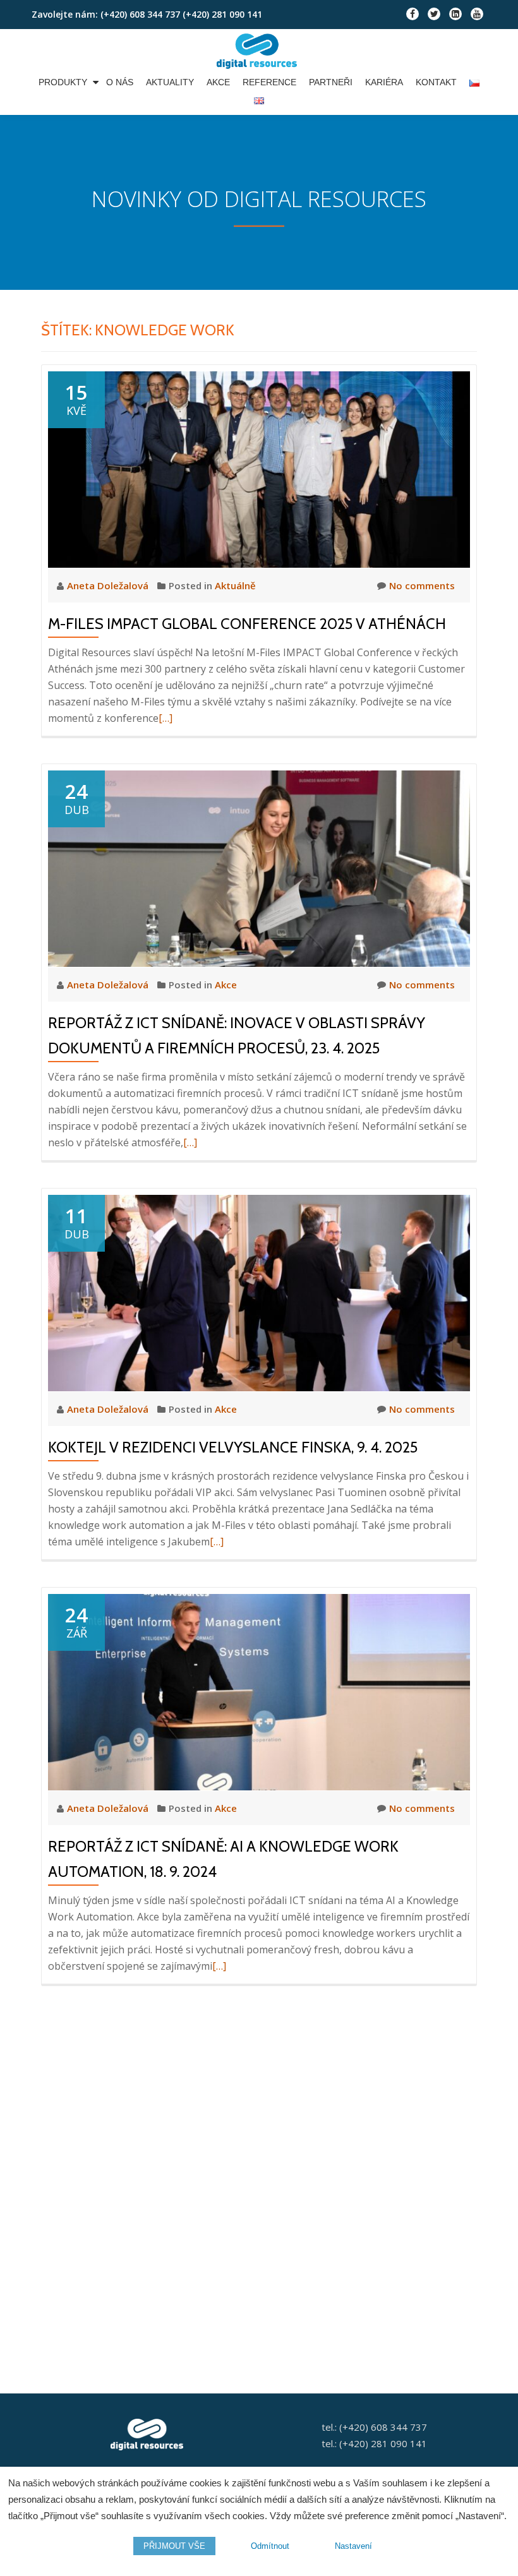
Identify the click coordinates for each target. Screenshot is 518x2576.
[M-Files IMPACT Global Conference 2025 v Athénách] (259, 469)
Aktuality (170, 82)
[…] (166, 718)
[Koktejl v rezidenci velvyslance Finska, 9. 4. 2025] (259, 1292)
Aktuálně (235, 585)
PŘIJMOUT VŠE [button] (174, 2546)
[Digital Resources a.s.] (259, 51)
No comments (422, 585)
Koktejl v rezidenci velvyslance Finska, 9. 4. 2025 (233, 1447)
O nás (120, 82)
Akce (218, 82)
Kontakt (436, 82)
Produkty (63, 82)
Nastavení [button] (353, 2546)
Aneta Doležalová (109, 585)
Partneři (331, 82)
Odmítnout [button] (270, 2546)
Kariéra (384, 82)
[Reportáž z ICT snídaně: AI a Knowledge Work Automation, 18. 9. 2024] (259, 1691)
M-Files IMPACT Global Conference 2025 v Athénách (247, 624)
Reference (269, 82)
